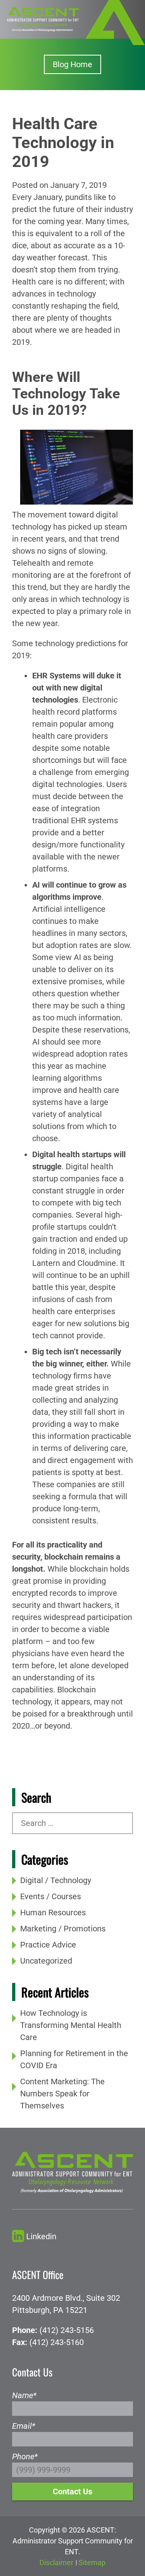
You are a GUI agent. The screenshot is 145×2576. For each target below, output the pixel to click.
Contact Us (72, 2492)
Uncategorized (46, 1961)
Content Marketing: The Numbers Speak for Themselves (62, 2094)
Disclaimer (56, 2563)
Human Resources (53, 1912)
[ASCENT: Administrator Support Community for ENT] (43, 19)
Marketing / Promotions (63, 1929)
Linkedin (41, 2236)
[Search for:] (72, 1823)
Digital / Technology (56, 1880)
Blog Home (72, 64)
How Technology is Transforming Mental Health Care (71, 2025)
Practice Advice (48, 1945)
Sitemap (92, 2563)
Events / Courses (51, 1896)
